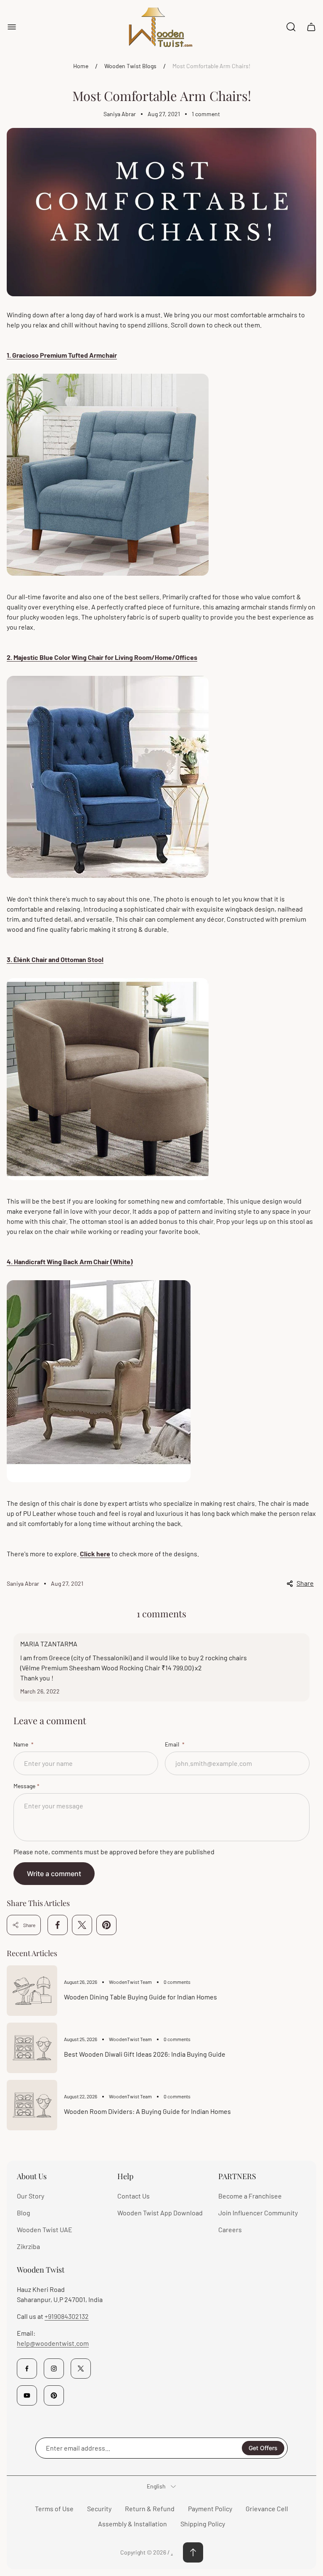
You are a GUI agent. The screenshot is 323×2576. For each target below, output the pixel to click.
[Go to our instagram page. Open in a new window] (54, 2369)
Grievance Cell (267, 2508)
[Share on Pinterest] (106, 1925)
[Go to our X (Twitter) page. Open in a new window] (81, 2369)
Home (81, 66)
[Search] (291, 27)
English (156, 2486)
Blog (24, 2213)
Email (173, 1744)
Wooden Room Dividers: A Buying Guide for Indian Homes (147, 2111)
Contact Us (134, 2196)
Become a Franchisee (250, 2196)
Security (99, 2508)
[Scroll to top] (193, 2552)
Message (24, 1786)
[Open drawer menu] (12, 27)
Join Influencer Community (258, 2213)
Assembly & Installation (132, 2524)
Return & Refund (150, 2508)
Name (21, 1744)
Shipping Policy (203, 2524)
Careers (230, 2229)
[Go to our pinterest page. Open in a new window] (54, 2395)
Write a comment (54, 1874)
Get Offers (263, 2448)
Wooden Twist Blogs (130, 66)
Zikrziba (28, 2246)
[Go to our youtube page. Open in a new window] (27, 2395)
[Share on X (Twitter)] (82, 1925)
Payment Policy (210, 2508)
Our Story (30, 2196)
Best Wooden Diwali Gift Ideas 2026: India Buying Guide (145, 2054)
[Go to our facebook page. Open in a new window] (27, 2369)
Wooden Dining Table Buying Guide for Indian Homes (140, 1997)
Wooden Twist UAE (45, 2229)
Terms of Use (54, 2508)
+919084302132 (67, 2316)
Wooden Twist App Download (160, 2213)
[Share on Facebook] (58, 1925)
